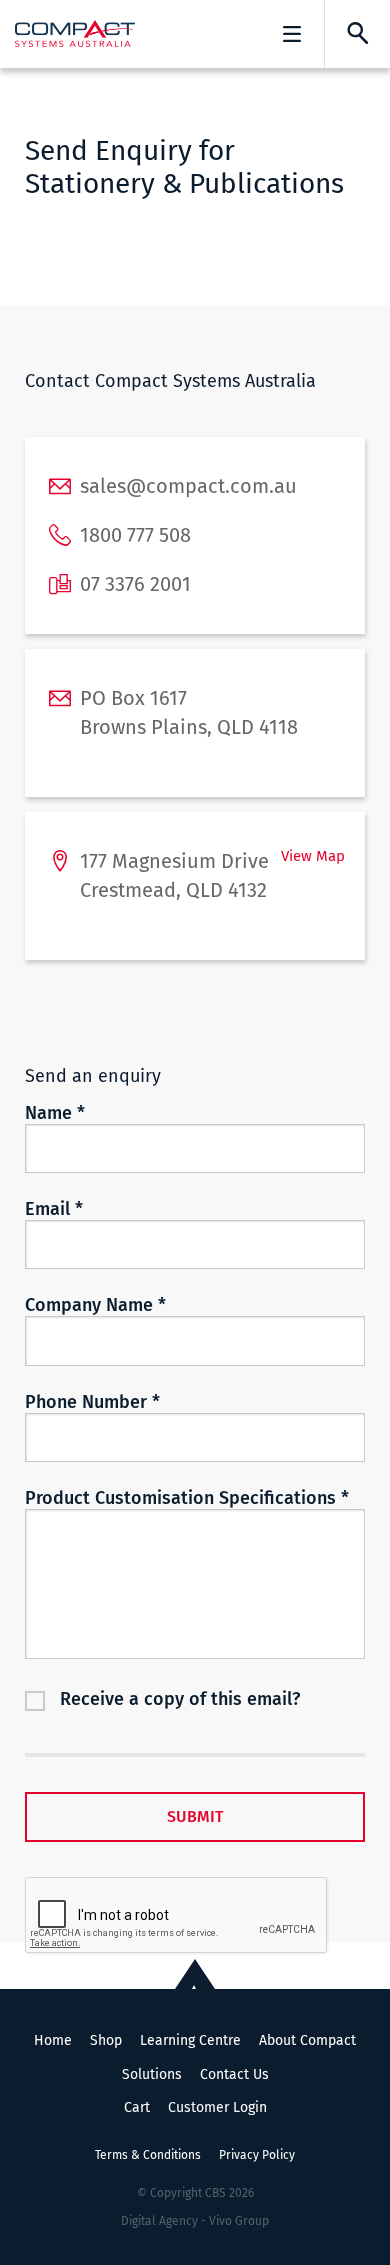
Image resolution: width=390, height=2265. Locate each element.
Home (53, 2040)
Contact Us (234, 2074)
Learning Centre (190, 2040)
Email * (54, 1209)
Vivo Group (239, 2221)
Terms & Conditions (148, 2155)
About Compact (307, 2040)
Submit (195, 1816)
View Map (313, 856)
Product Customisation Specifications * (187, 1498)
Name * (55, 1113)
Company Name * (95, 1305)
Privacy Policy (257, 2155)
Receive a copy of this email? (180, 1699)
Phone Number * (92, 1402)
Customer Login (217, 2107)
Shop (106, 2040)
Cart (137, 2107)
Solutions (152, 2074)
